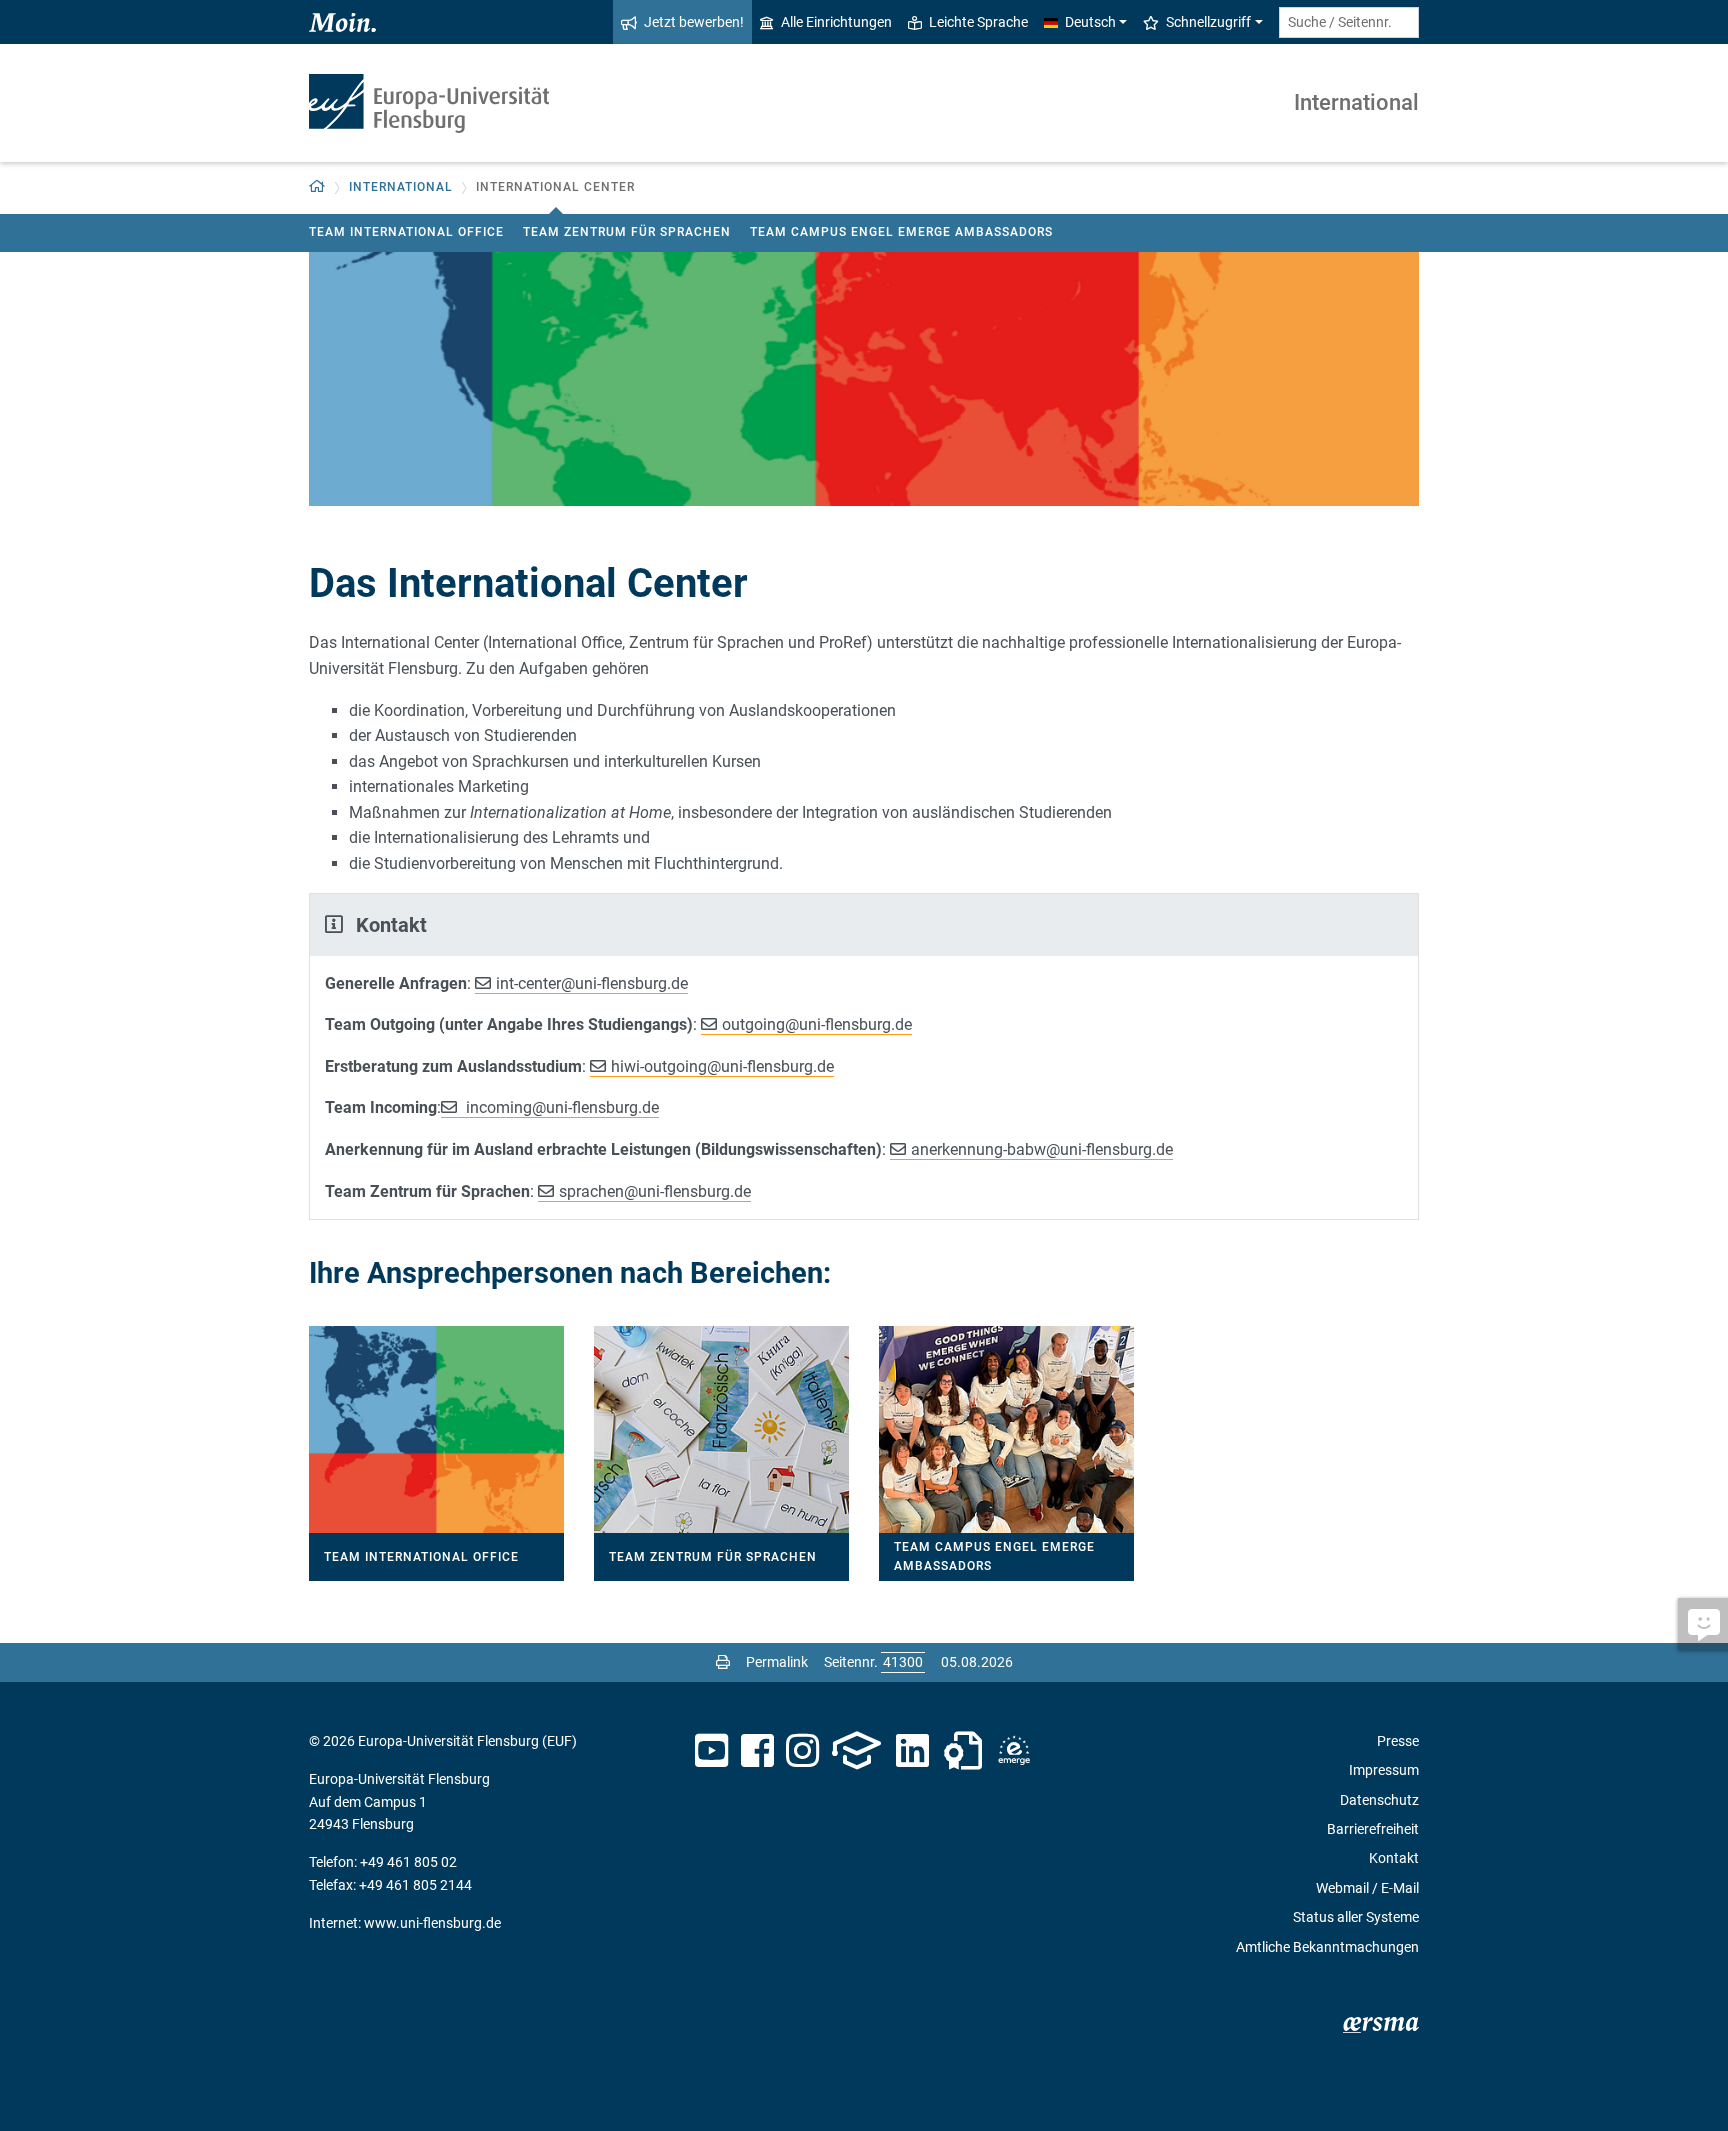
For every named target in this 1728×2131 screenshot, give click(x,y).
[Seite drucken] (723, 1662)
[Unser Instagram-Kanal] (802, 1751)
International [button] (401, 187)
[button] (317, 187)
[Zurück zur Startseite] (429, 103)
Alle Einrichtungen (836, 22)
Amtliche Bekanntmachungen (1327, 1947)
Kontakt (1394, 1858)
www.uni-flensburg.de (432, 1923)
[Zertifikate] (963, 1751)
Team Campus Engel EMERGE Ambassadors (901, 232)
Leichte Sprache (978, 22)
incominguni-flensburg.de (560, 1107)
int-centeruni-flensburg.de (592, 983)
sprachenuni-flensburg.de (655, 1191)
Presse (1398, 1741)
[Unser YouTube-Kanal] (711, 1751)
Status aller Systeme (1356, 1917)
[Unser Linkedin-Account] (913, 1751)
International (1356, 102)
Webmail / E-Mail (1367, 1888)
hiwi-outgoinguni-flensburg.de (722, 1066)
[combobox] (1349, 22)
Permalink (777, 1662)
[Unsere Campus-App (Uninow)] (856, 1751)
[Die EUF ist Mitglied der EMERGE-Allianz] (1014, 1751)
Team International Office (406, 232)
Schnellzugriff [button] (1208, 22)
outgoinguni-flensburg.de (817, 1024)
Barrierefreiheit (1373, 1829)
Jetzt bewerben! (694, 22)
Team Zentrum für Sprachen (627, 232)
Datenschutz (1379, 1800)
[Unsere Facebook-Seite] (757, 1751)
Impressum (1384, 1770)
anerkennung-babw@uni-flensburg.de (1042, 1149)
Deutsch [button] (1090, 22)
